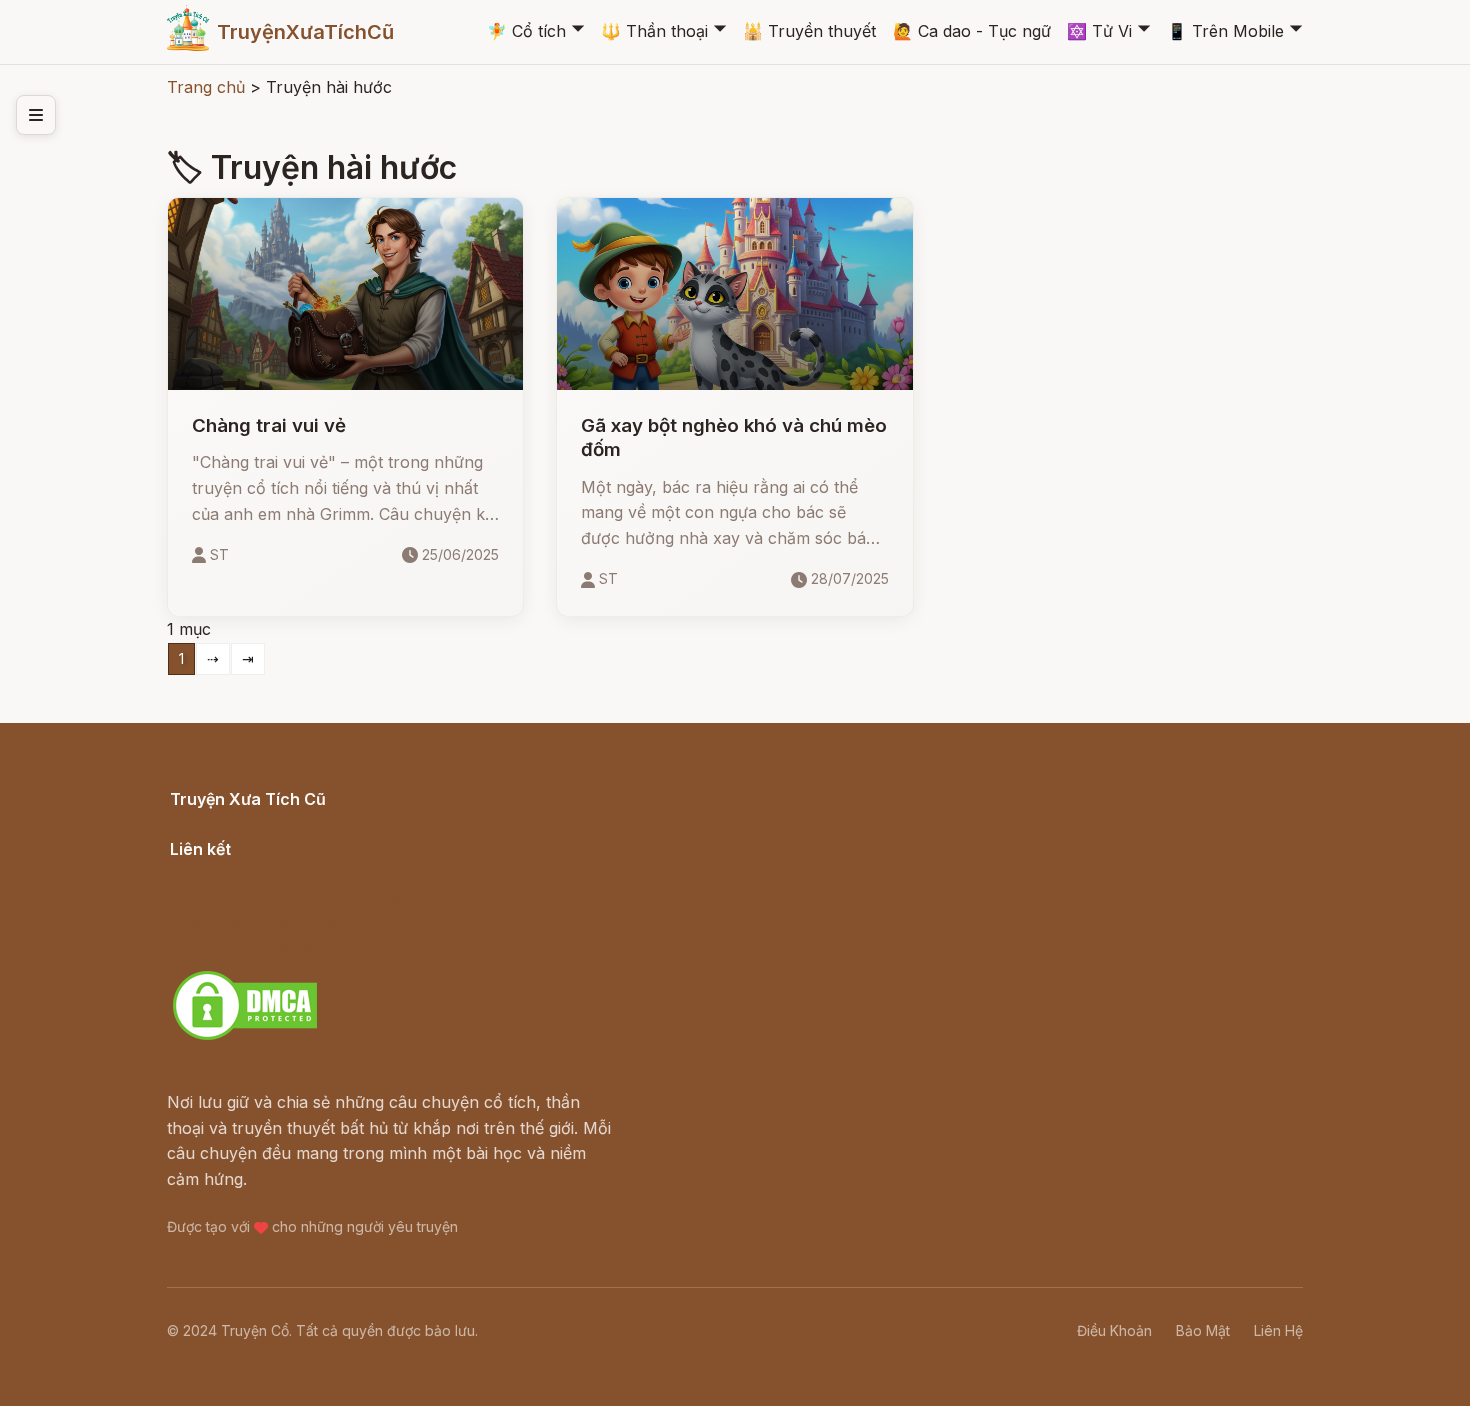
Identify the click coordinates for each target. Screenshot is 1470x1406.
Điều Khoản (1114, 1330)
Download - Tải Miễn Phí (264, 948)
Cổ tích (526, 31)
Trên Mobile (1225, 31)
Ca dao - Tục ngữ (972, 31)
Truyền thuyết (809, 31)
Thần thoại (654, 31)
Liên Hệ (1278, 1330)
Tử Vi (1099, 31)
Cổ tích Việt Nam (234, 821)
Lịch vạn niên (221, 871)
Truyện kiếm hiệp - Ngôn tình (282, 923)
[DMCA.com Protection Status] (245, 1037)
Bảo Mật (1203, 1330)
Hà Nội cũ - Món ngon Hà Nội (285, 897)
